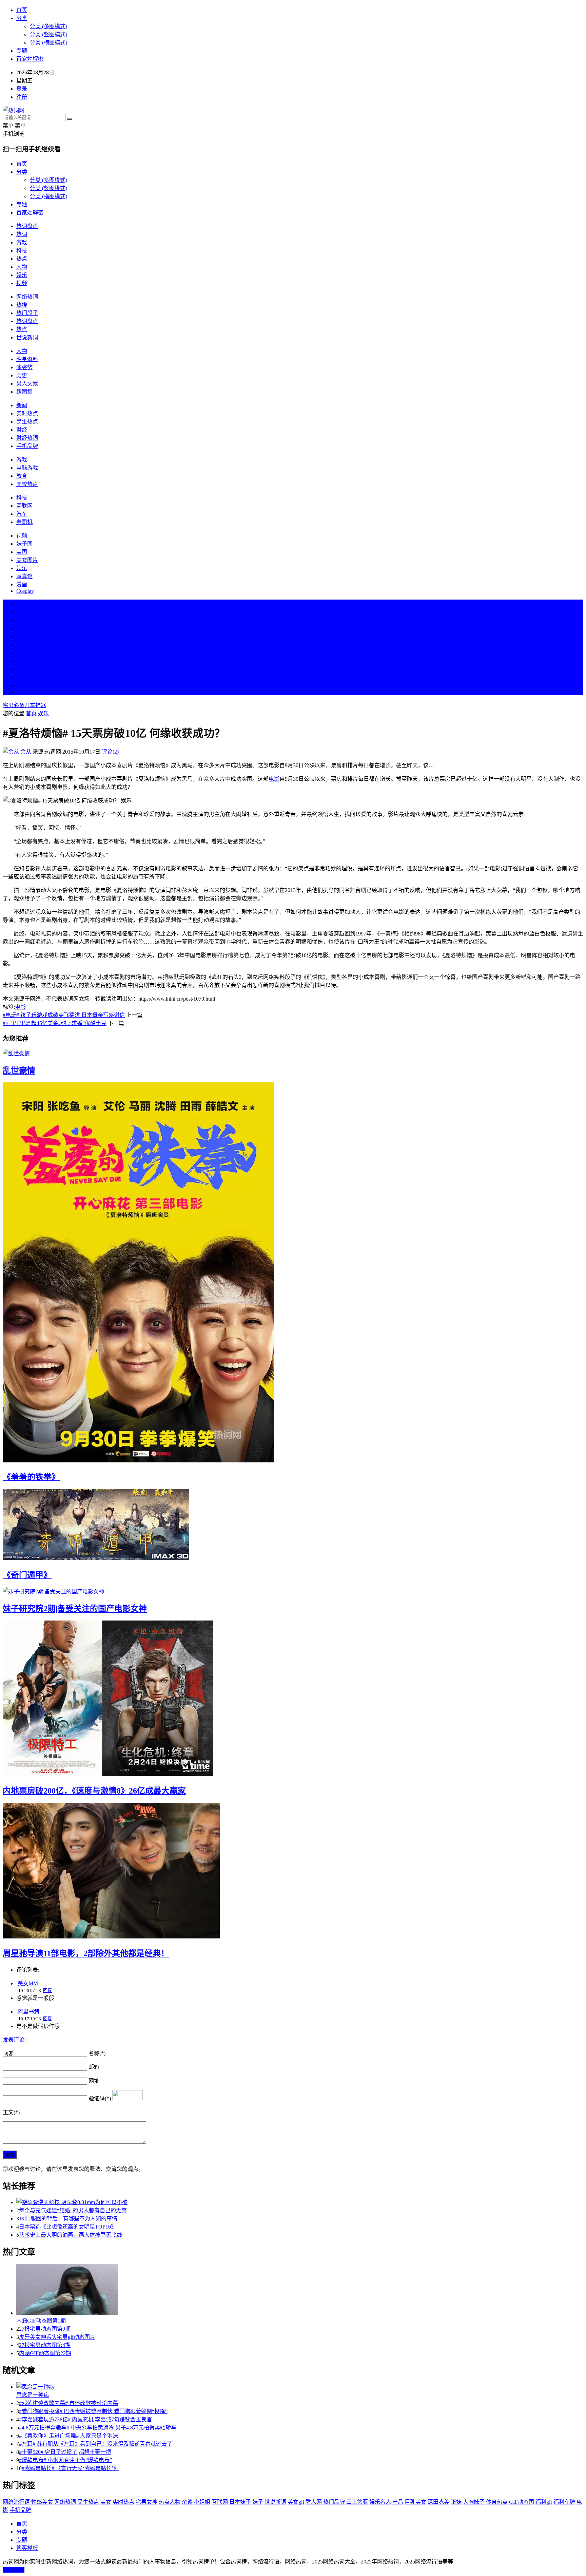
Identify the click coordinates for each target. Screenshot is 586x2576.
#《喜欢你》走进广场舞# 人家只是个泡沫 (69, 2436)
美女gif (296, 2502)
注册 (22, 97)
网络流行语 (16, 2502)
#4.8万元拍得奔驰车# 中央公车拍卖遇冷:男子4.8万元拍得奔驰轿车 (98, 2428)
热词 (22, 234)
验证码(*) (100, 2098)
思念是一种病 (33, 2395)
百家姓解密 (30, 59)
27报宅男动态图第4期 (45, 2345)
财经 (22, 430)
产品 (398, 2502)
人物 (22, 267)
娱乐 (22, 275)
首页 (22, 10)
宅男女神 (146, 2502)
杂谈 (187, 2502)
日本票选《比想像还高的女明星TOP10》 (68, 2227)
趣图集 (24, 392)
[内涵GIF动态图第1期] (300, 2290)
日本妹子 (240, 2502)
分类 (22, 18)
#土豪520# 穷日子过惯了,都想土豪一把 (65, 2452)
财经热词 (27, 438)
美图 (22, 552)
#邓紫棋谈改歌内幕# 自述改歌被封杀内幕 (69, 2403)
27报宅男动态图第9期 (45, 2329)
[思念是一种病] (300, 2386)
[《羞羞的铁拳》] (293, 1273)
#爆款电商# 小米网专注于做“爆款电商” (65, 2460)
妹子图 (24, 544)
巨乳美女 (415, 2502)
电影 (274, 779)
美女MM (28, 1983)
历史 (22, 375)
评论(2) (110, 752)
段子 (22, 653)
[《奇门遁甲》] (293, 1525)
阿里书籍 (28, 2012)
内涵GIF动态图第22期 (45, 2353)
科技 (22, 251)
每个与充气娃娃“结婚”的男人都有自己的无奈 (73, 2210)
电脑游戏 (27, 468)
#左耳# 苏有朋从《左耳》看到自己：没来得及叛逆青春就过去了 (96, 2444)
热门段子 (27, 313)
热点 (22, 259)
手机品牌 (27, 446)
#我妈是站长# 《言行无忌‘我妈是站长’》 (70, 2468)
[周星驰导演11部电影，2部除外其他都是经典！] (293, 1871)
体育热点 (497, 2502)
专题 (22, 51)
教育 (22, 476)
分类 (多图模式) (48, 26)
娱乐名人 (380, 2502)
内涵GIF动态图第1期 (41, 2321)
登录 (22, 89)
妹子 (258, 2502)
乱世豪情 (19, 1071)
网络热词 (27, 297)
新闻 (22, 405)
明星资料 (27, 359)
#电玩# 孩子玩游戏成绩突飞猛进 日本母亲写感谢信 (64, 1015)
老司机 (24, 522)
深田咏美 (438, 2502)
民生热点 (27, 422)
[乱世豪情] (293, 1053)
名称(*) (97, 2053)
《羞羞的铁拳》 (31, 1477)
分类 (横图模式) (48, 43)
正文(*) (11, 2112)
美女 (22, 669)
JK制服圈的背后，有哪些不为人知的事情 (68, 2219)
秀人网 (314, 2502)
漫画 (22, 584)
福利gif (544, 2502)
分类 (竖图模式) (48, 34)
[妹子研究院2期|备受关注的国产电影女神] (293, 1591)
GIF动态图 (522, 2502)
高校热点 (27, 484)
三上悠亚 (357, 2502)
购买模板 (27, 2548)
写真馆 (24, 576)
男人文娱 (27, 384)
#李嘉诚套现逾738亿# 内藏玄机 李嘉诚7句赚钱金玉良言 (85, 2419)
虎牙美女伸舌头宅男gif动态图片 (57, 2337)
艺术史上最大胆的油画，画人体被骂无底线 (71, 2235)
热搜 (22, 305)
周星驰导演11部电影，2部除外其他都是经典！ (86, 1953)
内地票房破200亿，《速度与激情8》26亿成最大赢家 (94, 1791)
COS (22, 692)
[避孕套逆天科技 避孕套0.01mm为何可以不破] (300, 2202)
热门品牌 (334, 2502)
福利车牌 (564, 2502)
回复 (47, 1991)
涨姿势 (24, 367)
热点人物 (170, 2502)
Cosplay (25, 591)
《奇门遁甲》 (27, 1575)
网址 (94, 2081)
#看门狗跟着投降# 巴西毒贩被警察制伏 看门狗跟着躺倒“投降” (93, 2411)
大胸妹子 (474, 2502)
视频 (22, 283)
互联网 (24, 506)
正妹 (456, 2502)
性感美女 (42, 2502)
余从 (26, 752)
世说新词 (27, 337)
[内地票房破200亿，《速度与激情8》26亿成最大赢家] (293, 1699)
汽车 (22, 514)
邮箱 (94, 2067)
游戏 (22, 242)
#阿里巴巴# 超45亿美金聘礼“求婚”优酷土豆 (55, 1023)
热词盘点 (27, 226)
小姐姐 (202, 2502)
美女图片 (27, 560)
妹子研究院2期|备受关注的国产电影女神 (75, 1609)
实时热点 (27, 413)
